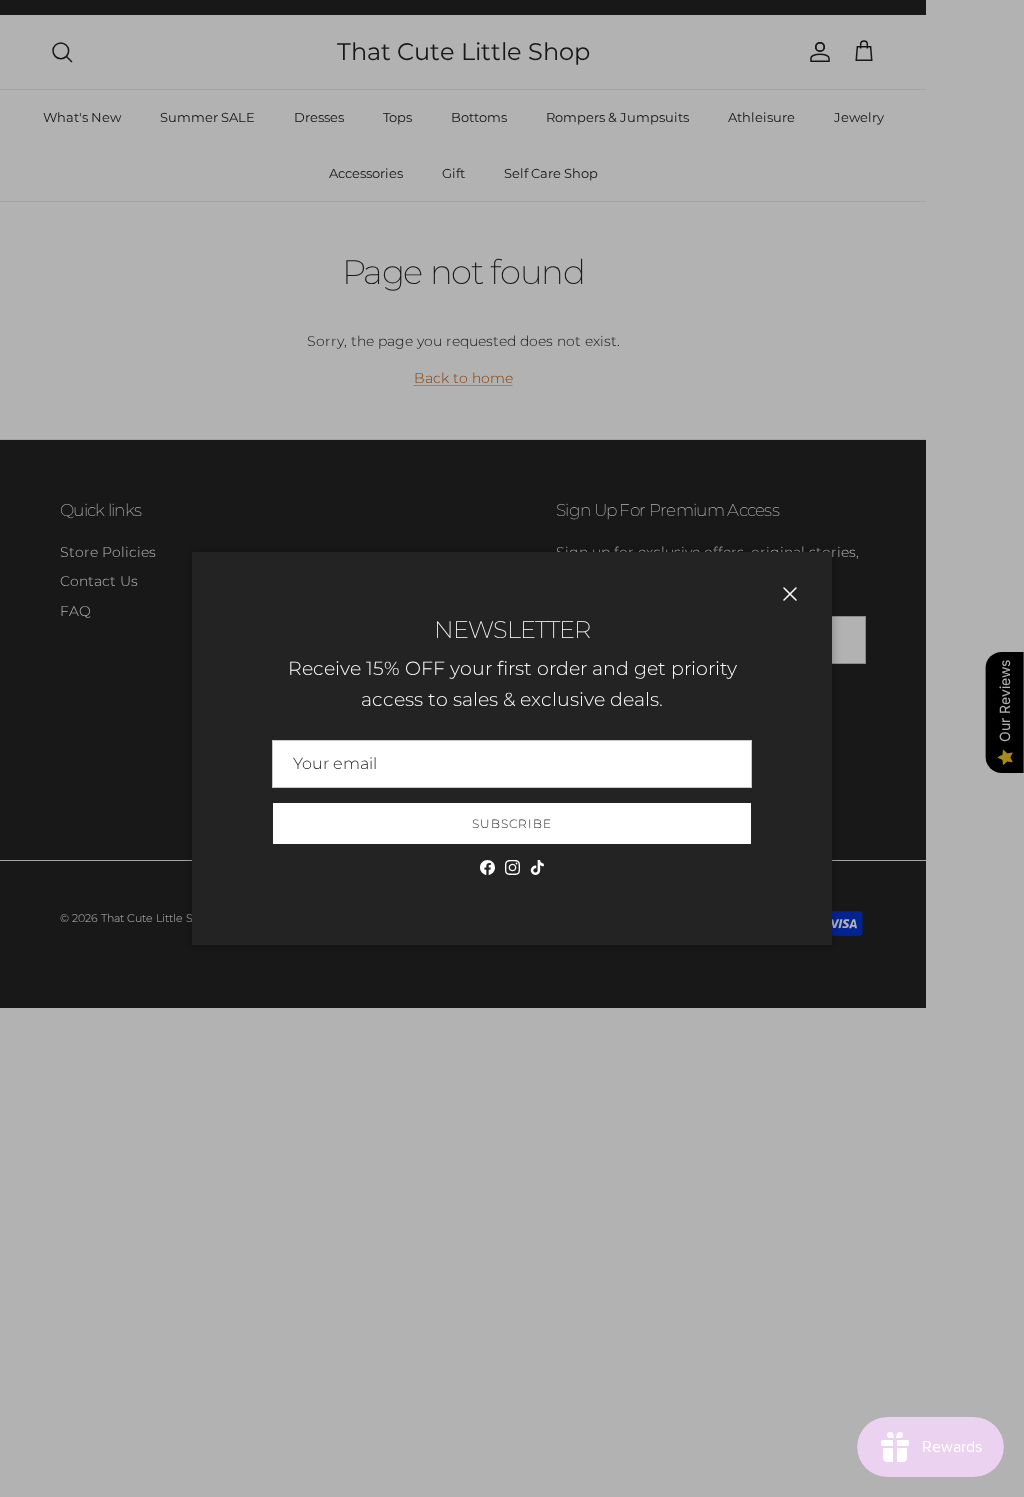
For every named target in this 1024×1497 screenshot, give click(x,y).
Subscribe (512, 823)
